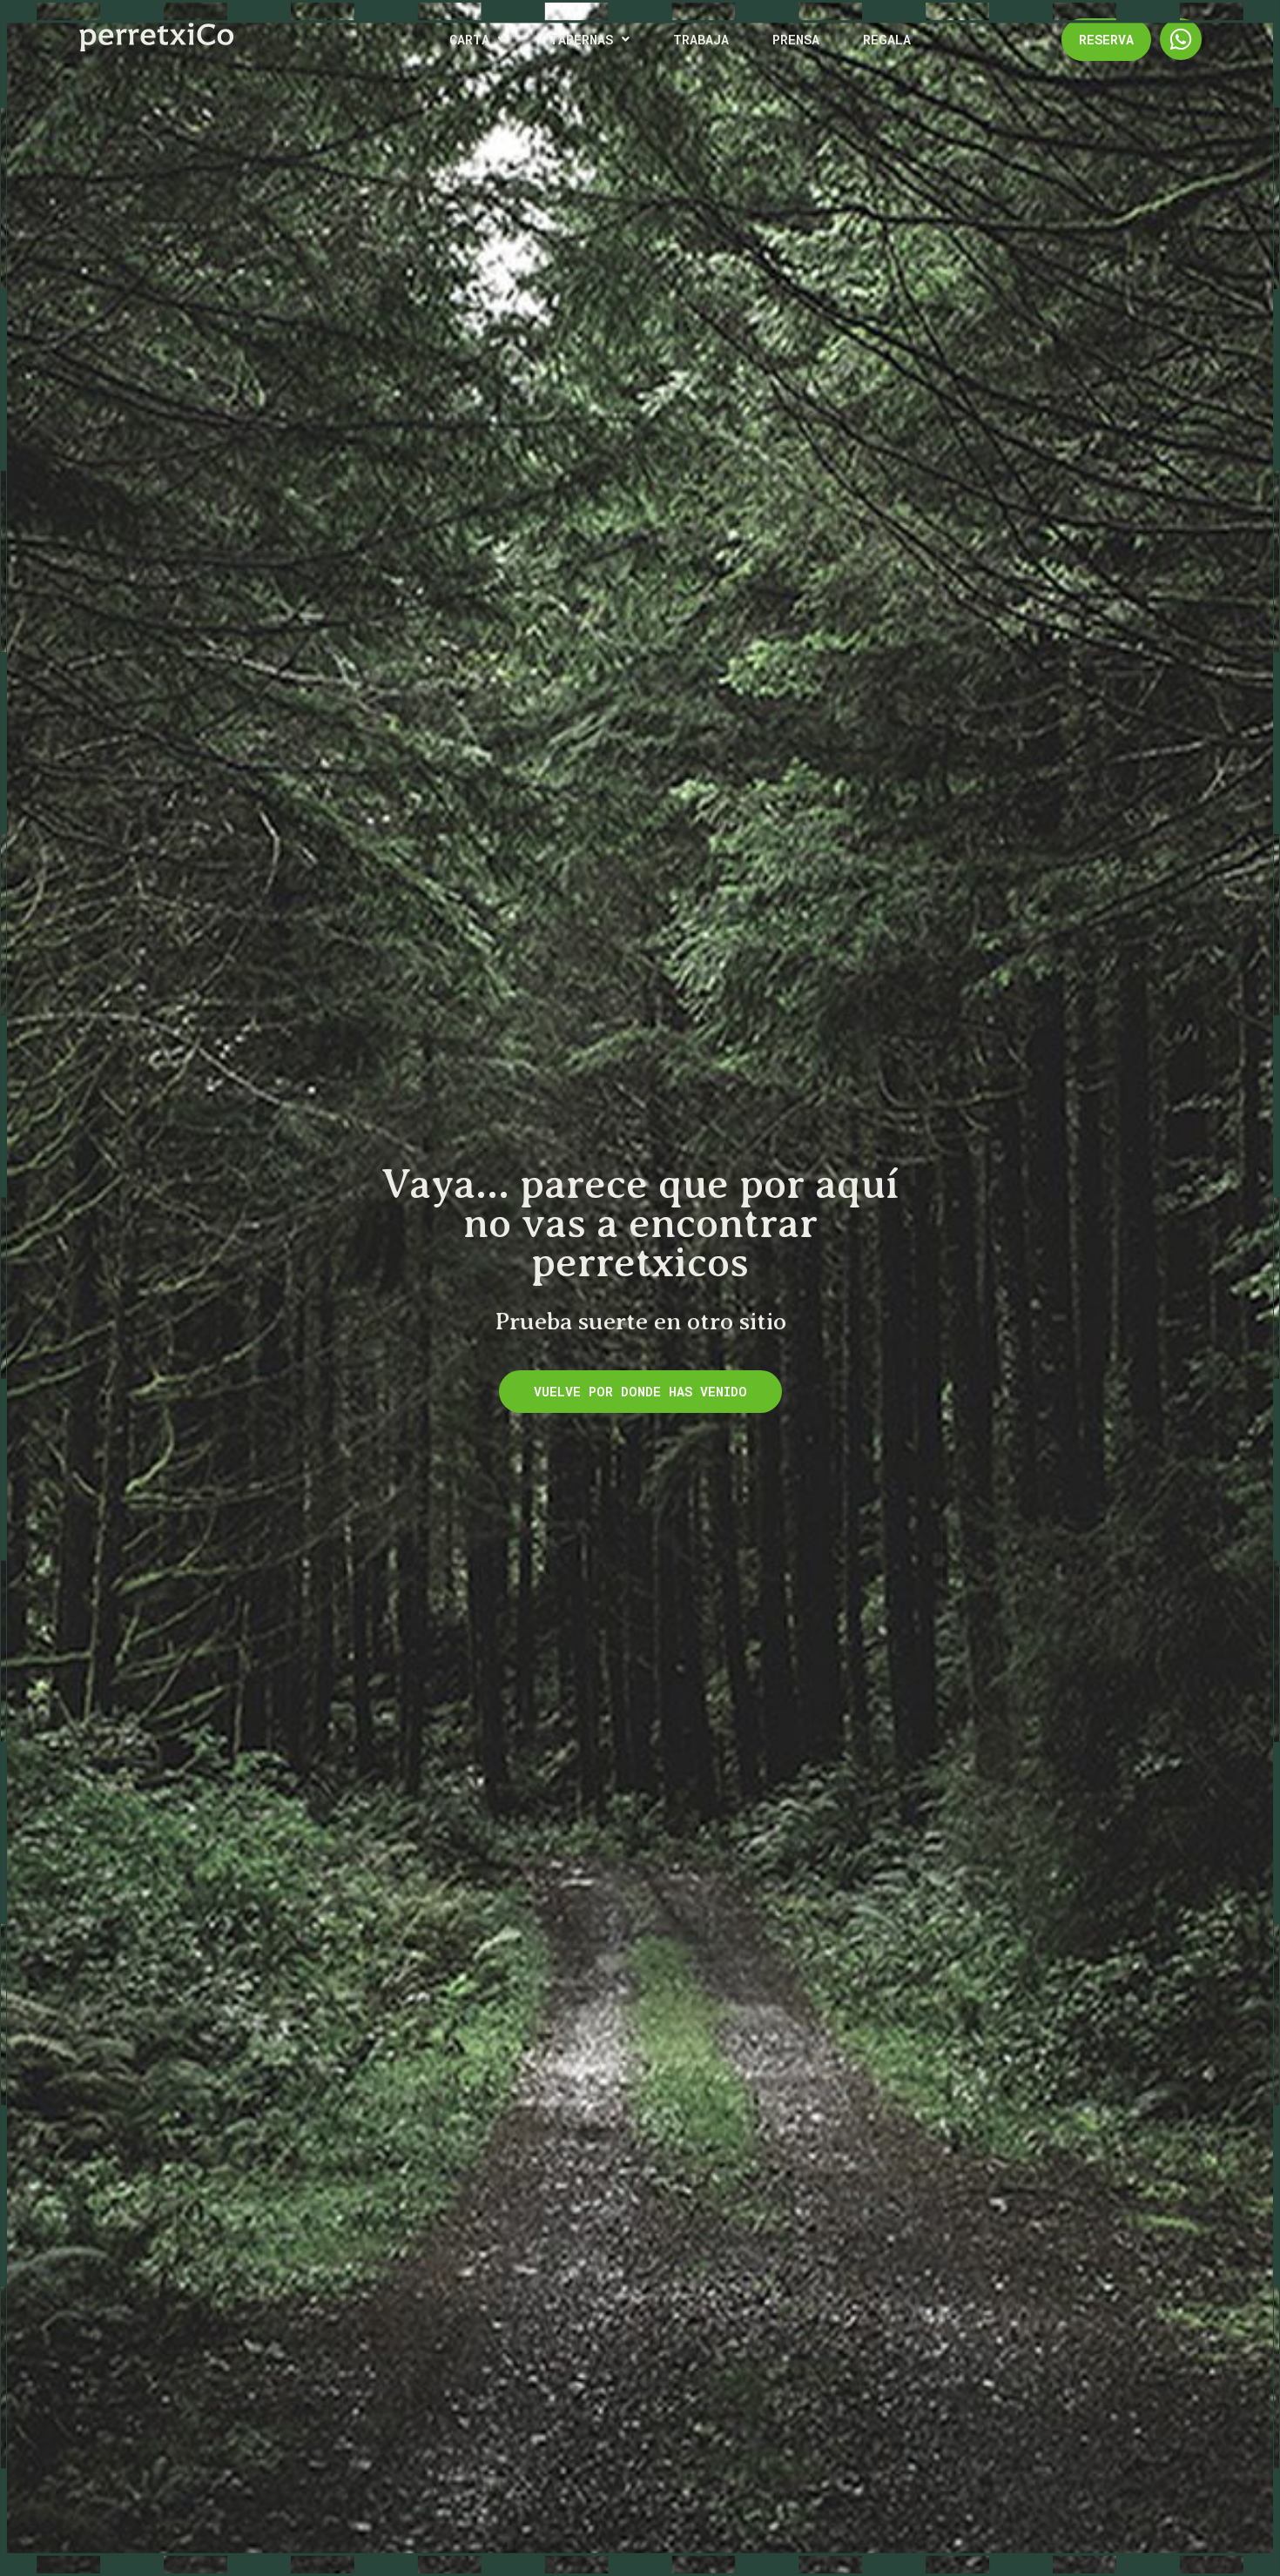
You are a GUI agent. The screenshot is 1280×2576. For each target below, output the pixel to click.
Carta (469, 39)
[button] (478, 40)
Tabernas (581, 39)
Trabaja (701, 39)
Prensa (796, 39)
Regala (887, 39)
